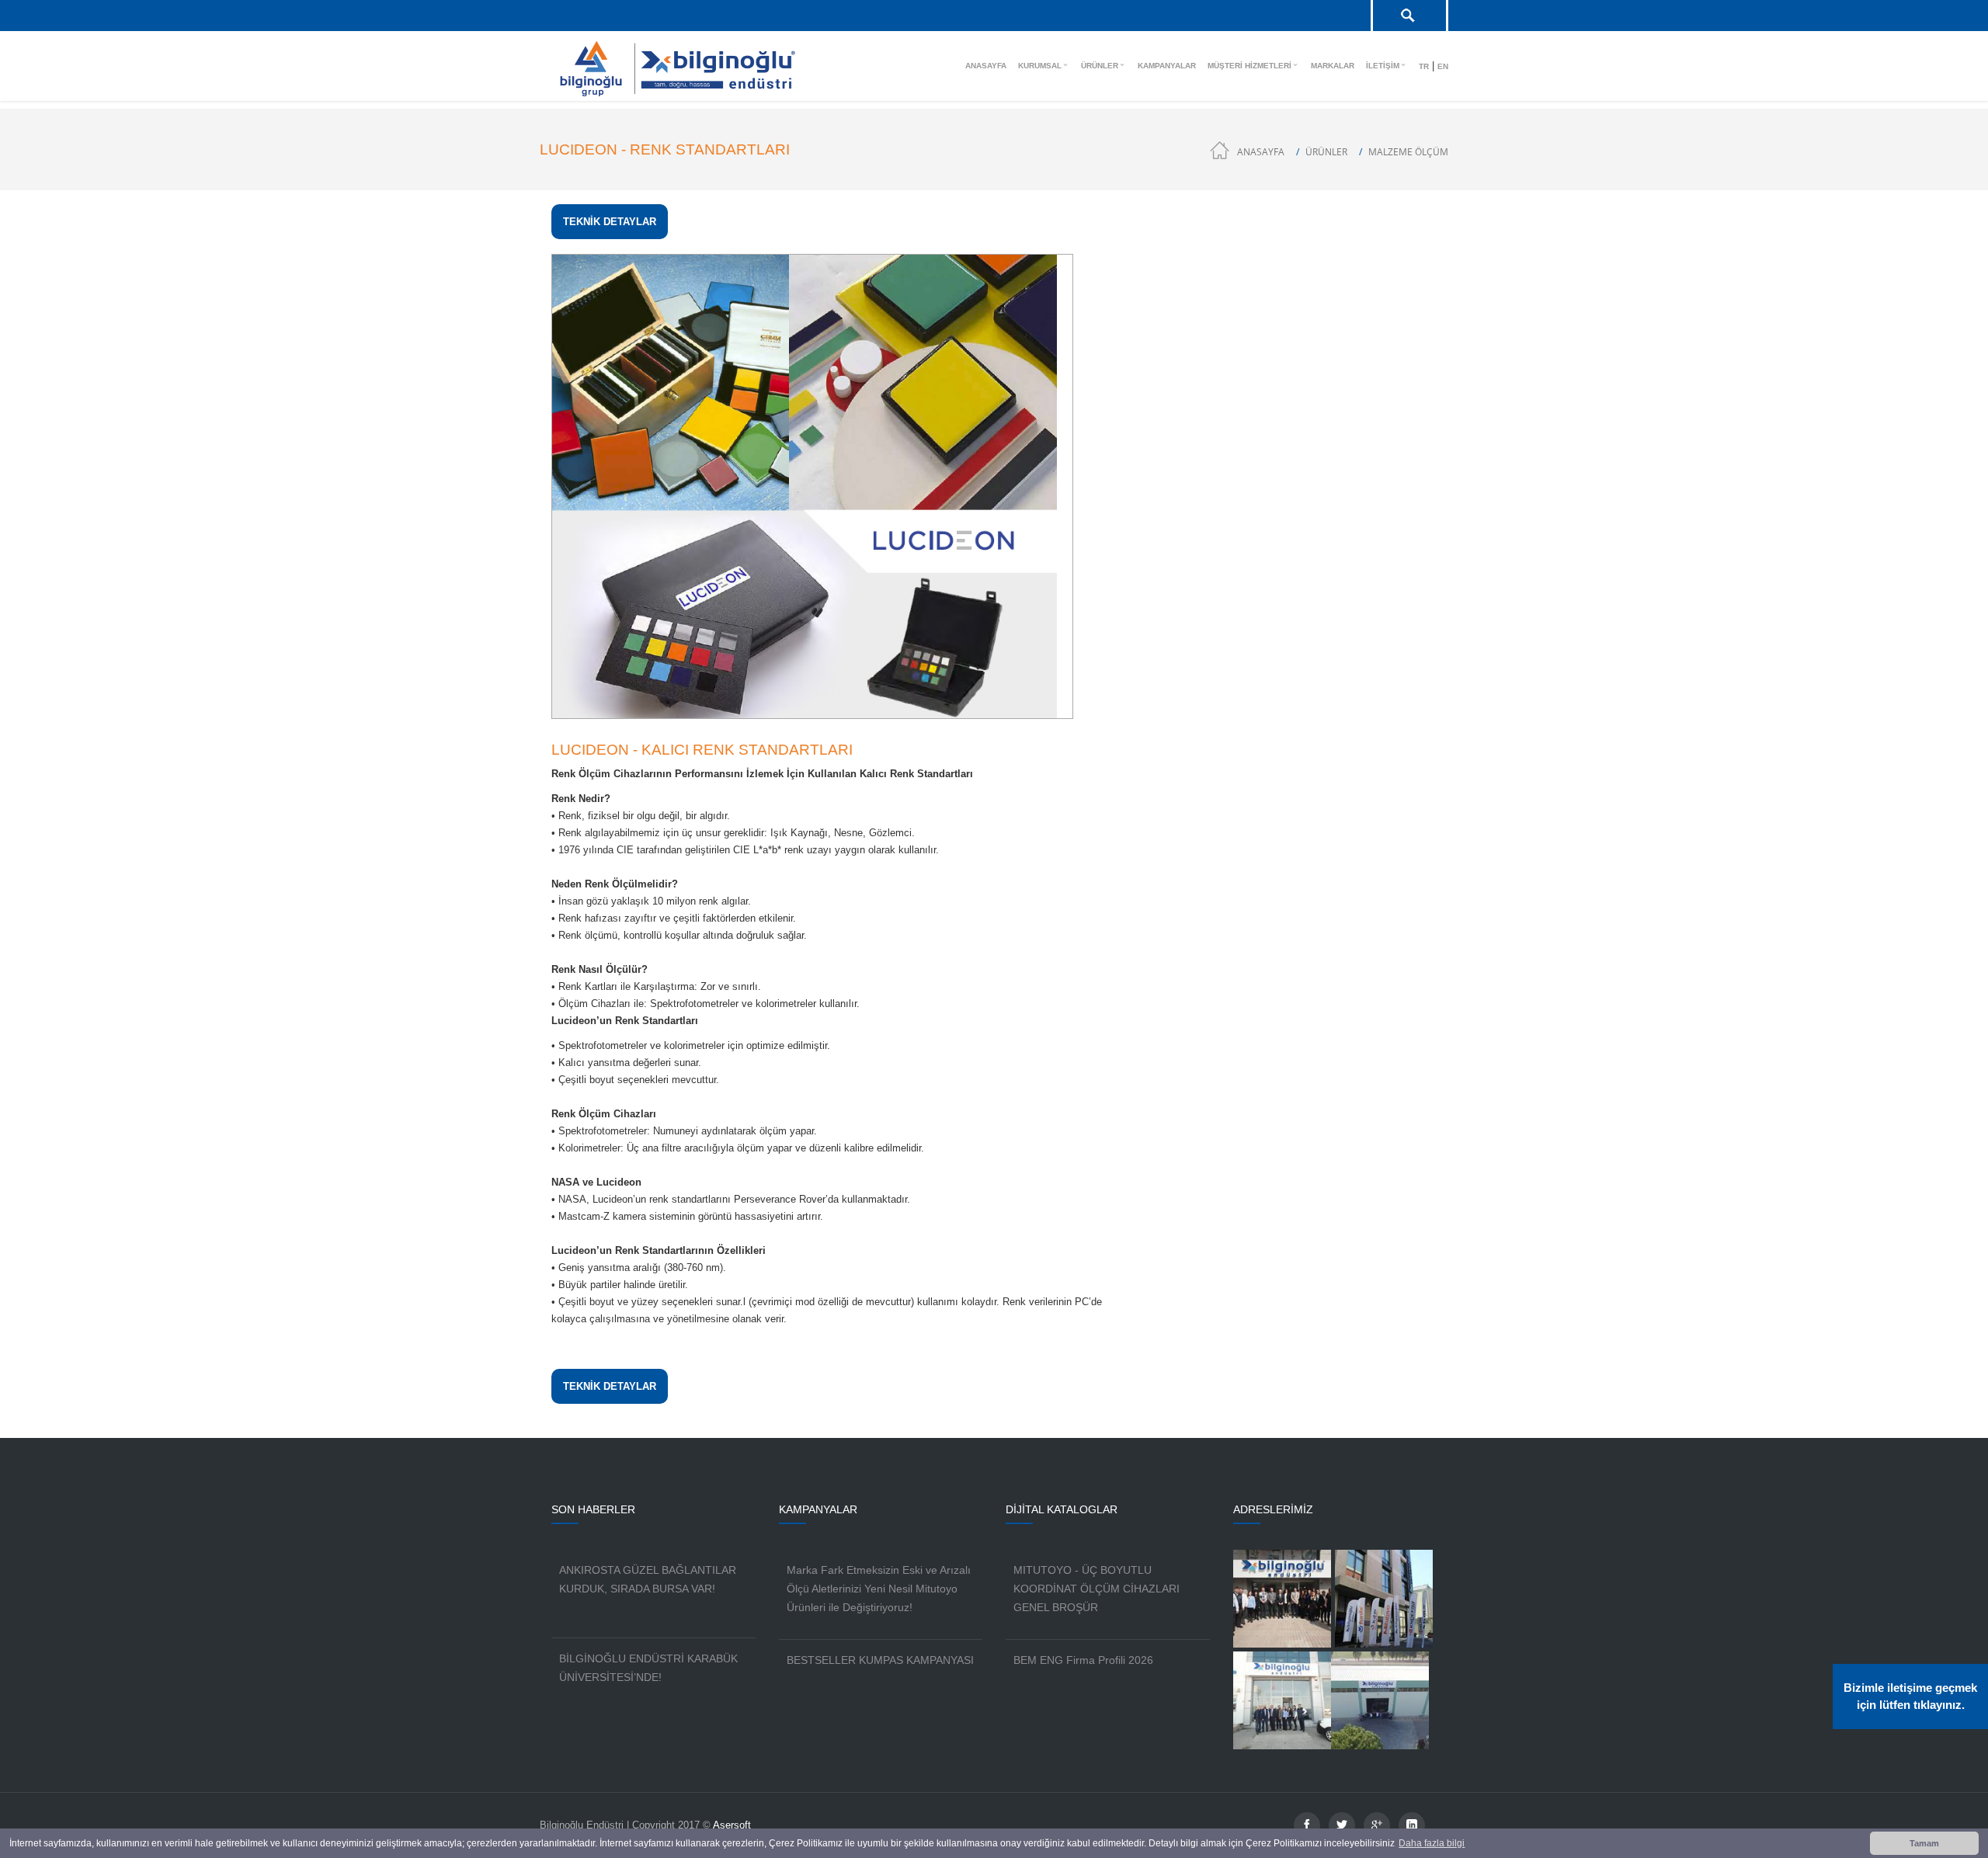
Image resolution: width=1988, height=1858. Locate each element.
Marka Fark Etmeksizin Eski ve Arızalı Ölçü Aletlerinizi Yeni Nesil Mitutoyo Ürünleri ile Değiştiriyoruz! (879, 1589)
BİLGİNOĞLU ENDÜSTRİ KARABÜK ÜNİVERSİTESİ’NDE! (648, 1668)
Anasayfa (1261, 152)
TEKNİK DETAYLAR (610, 222)
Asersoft (732, 1825)
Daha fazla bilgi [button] (1432, 1843)
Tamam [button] (1924, 1843)
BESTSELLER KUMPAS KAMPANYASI (880, 1660)
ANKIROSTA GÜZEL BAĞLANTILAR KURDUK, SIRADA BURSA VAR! (648, 1579)
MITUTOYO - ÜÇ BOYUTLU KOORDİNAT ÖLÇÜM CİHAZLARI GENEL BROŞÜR (1097, 1589)
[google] (1377, 1825)
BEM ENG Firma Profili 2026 (1083, 1660)
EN (1443, 66)
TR (1424, 66)
